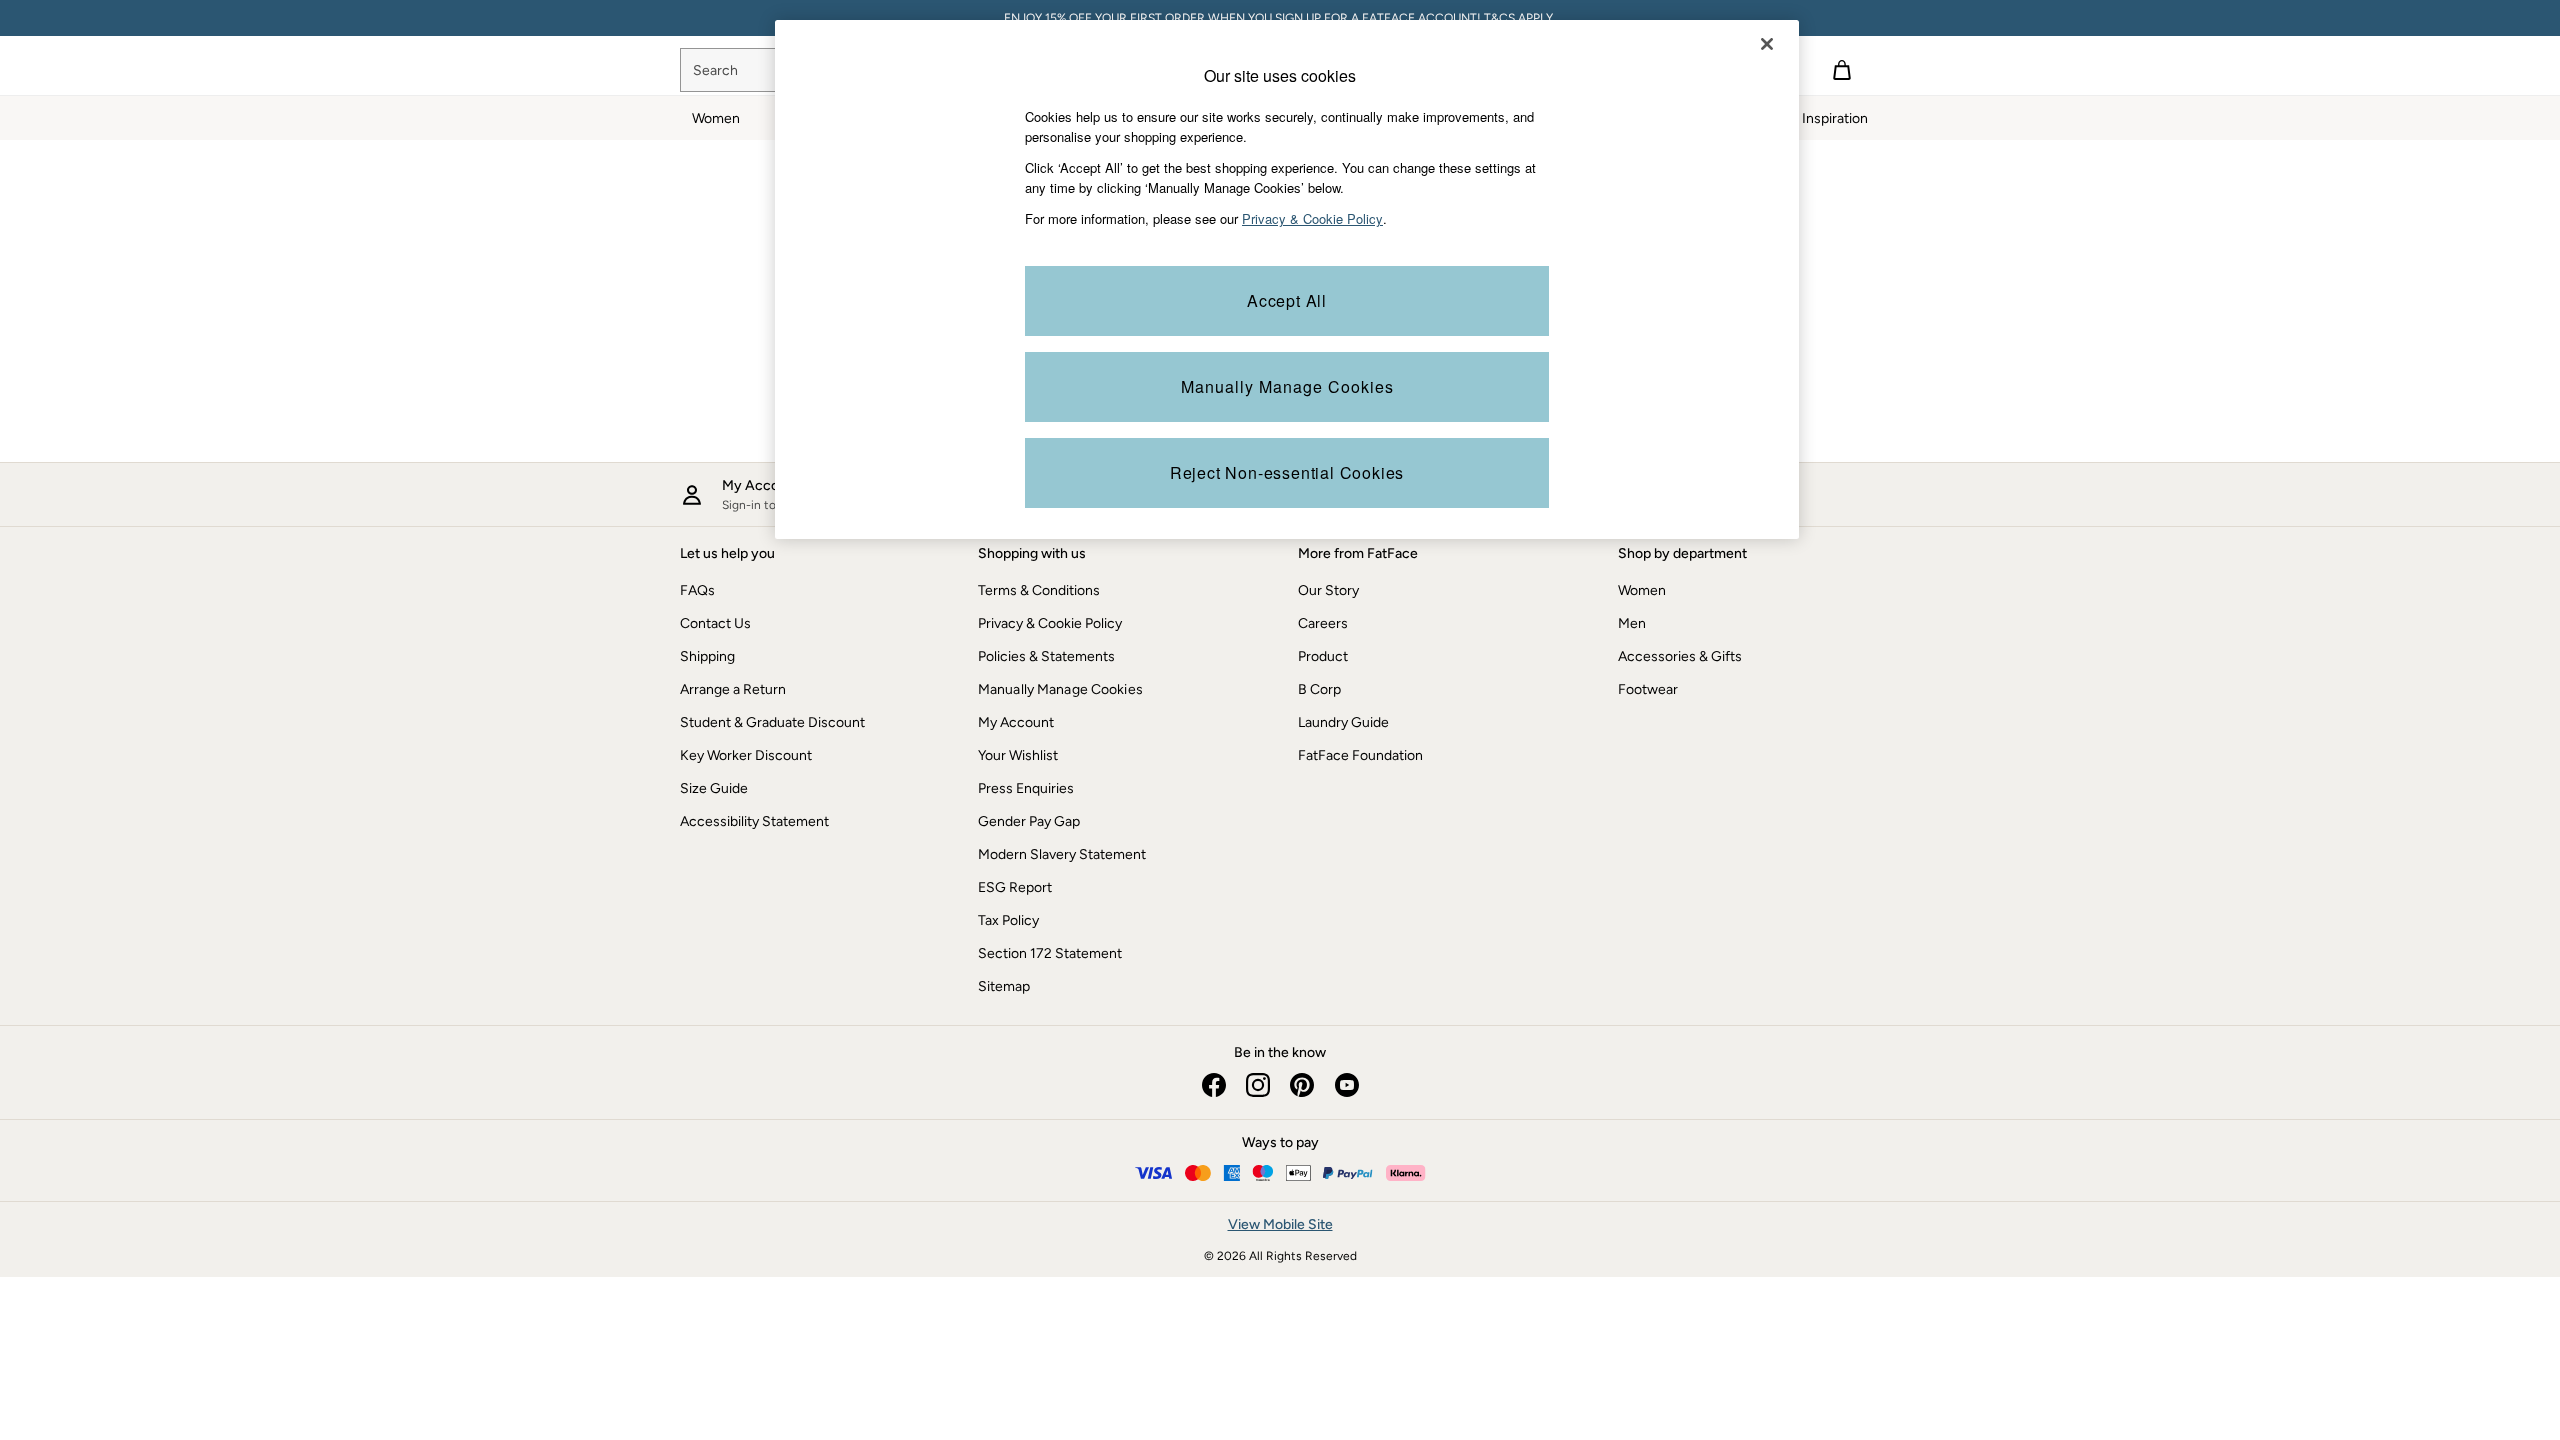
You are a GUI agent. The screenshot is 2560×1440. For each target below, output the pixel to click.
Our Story (1328, 590)
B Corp (1319, 689)
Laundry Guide (1343, 722)
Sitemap (1004, 986)
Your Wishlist (1018, 755)
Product (1323, 656)
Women (1642, 590)
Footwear (1648, 689)
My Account (1016, 722)
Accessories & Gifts (1680, 656)
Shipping (707, 656)
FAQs (697, 590)
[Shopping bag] (1842, 70)
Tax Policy (1008, 920)
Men (1632, 623)
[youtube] (1346, 1085)
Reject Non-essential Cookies (1287, 472)
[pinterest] (1302, 1085)
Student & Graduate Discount (772, 722)
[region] (1287, 279)
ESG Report (1015, 887)
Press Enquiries (1026, 788)
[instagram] (1258, 1085)
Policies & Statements (1046, 656)
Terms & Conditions (1039, 590)
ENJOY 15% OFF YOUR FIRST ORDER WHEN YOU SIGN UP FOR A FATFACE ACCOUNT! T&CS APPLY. (1280, 18)
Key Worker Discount (746, 755)
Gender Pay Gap (1029, 821)
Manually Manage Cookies (1060, 689)
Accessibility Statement (754, 821)
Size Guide (714, 788)
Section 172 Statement (1050, 953)
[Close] (1767, 44)
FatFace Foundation (1360, 755)
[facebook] (1214, 1085)
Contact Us (715, 623)
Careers (1323, 623)
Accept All (1287, 300)
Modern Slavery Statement (1062, 854)
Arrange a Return (733, 689)
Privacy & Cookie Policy (1050, 623)
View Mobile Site (1280, 1224)
